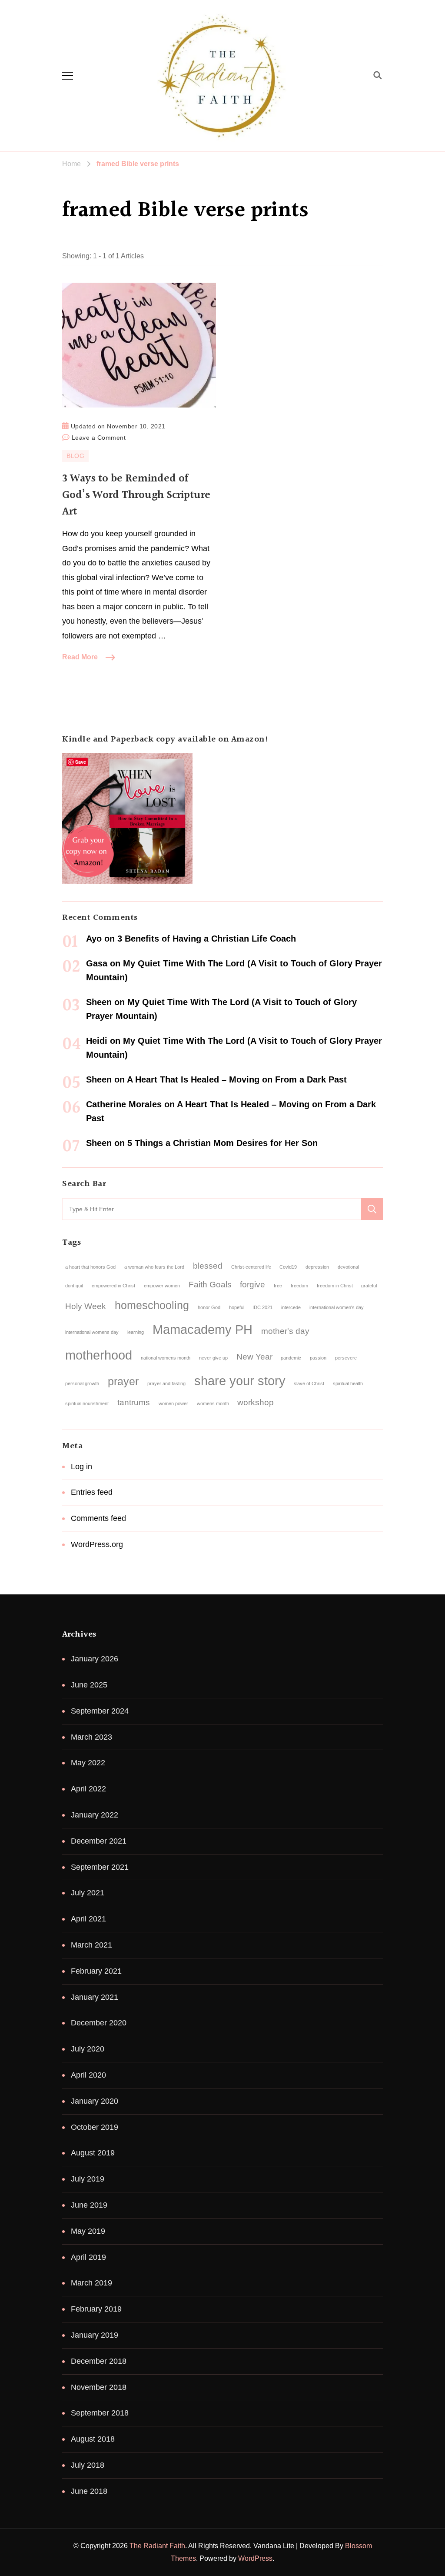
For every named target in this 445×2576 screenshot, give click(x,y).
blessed (208, 1266)
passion (318, 1358)
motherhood (99, 1355)
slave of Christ (309, 1383)
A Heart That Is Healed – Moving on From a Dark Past (237, 1079)
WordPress (255, 2558)
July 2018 (88, 2465)
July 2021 (88, 1893)
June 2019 (89, 2205)
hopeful (237, 1307)
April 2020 (88, 2075)
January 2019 (95, 2335)
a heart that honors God (90, 1267)
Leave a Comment (99, 436)
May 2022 (88, 1763)
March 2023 (91, 1737)
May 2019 (88, 2231)
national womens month (166, 1358)
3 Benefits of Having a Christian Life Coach (207, 939)
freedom (299, 1286)
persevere (346, 1358)
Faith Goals (210, 1285)
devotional (348, 1267)
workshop (256, 1402)
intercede (291, 1307)
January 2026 (95, 1659)
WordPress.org (97, 1544)
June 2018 (89, 2491)
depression (317, 1267)
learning (136, 1332)
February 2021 (96, 1971)
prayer (123, 1382)
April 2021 (88, 1919)
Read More (80, 657)
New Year (254, 1357)
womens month (213, 1403)
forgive (252, 1285)
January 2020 (95, 2101)
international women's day (337, 1307)
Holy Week (86, 1306)
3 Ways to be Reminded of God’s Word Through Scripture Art (136, 495)
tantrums (134, 1402)
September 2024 (100, 1711)
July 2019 (88, 2179)
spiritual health (348, 1383)
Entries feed (92, 1492)
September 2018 (100, 2413)
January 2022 (95, 1815)
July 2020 (88, 2049)
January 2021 (95, 1997)
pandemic (291, 1358)
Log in (81, 1467)
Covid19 (288, 1267)
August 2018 (93, 2439)
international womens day (92, 1332)
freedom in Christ (335, 1286)
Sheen (99, 1002)
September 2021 (100, 1867)
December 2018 (99, 2361)
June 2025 (89, 1685)
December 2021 (99, 1841)
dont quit (74, 1286)
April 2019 (88, 2257)
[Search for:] (212, 1209)
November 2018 (99, 2387)
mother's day (285, 1331)
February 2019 (96, 2309)
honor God (209, 1307)
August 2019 (93, 2153)
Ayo (94, 939)
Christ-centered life (251, 1267)
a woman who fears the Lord (154, 1267)
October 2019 (95, 2127)
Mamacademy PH (203, 1329)
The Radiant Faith (157, 2546)
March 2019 (91, 2283)
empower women (162, 1286)
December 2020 (99, 2023)
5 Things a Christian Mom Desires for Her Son (222, 1143)
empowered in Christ (113, 1286)
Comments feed (98, 1518)
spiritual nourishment (87, 1403)
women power (173, 1403)
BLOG (75, 456)
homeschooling (152, 1305)
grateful (369, 1286)
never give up (213, 1358)
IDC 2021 (262, 1307)
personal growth (82, 1383)
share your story (240, 1381)
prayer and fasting (166, 1383)
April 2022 (88, 1789)
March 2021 (91, 1945)
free (278, 1286)
